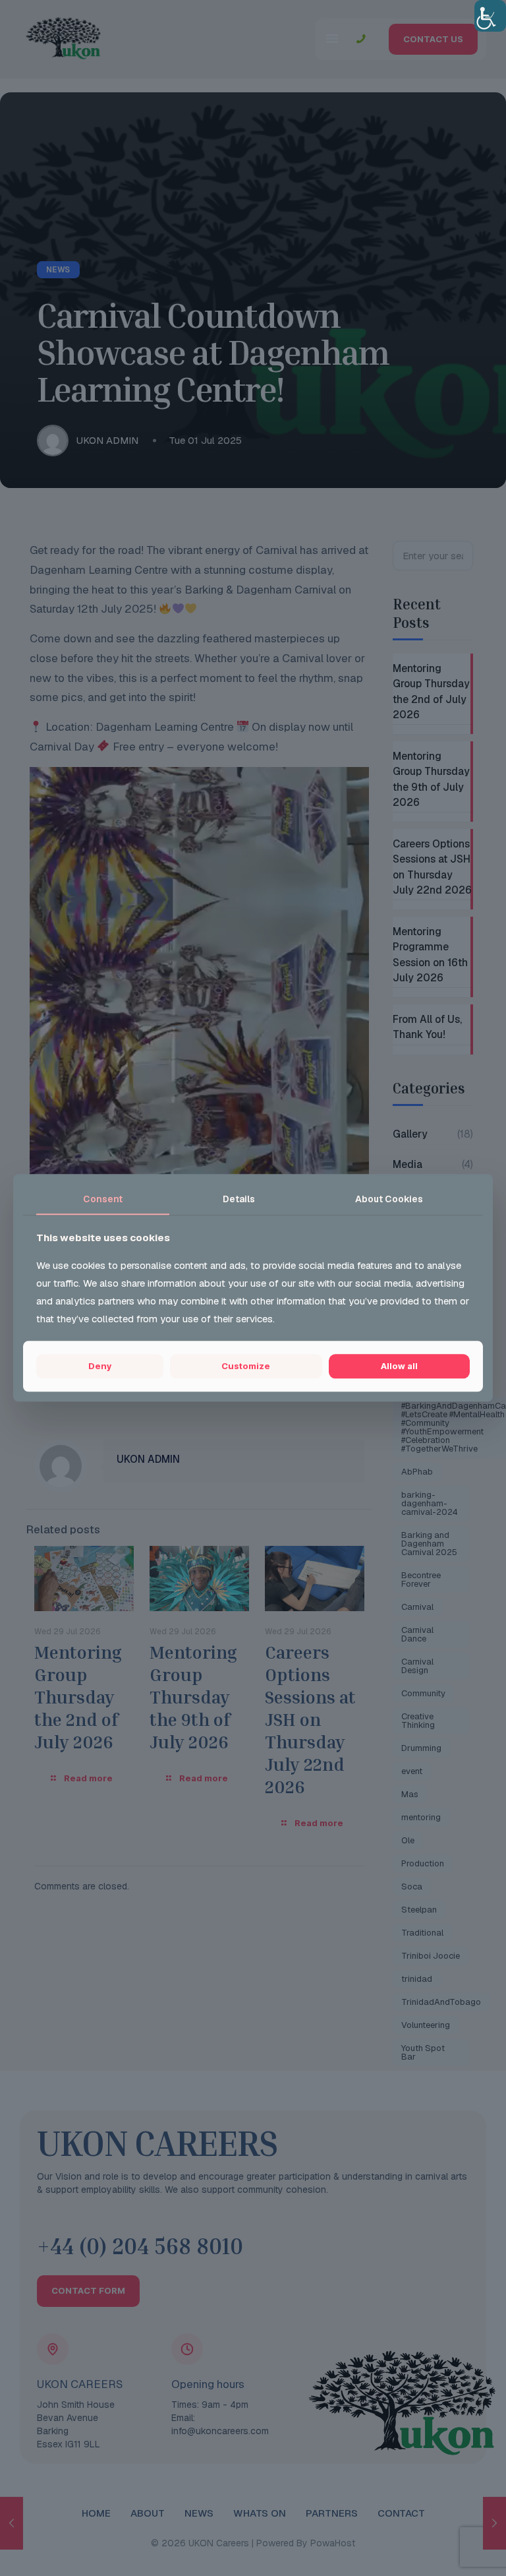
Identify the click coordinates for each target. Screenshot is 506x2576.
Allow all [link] (399, 1366)
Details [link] (239, 1199)
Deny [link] (100, 1366)
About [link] (389, 1199)
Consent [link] (103, 1199)
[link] (490, 16)
